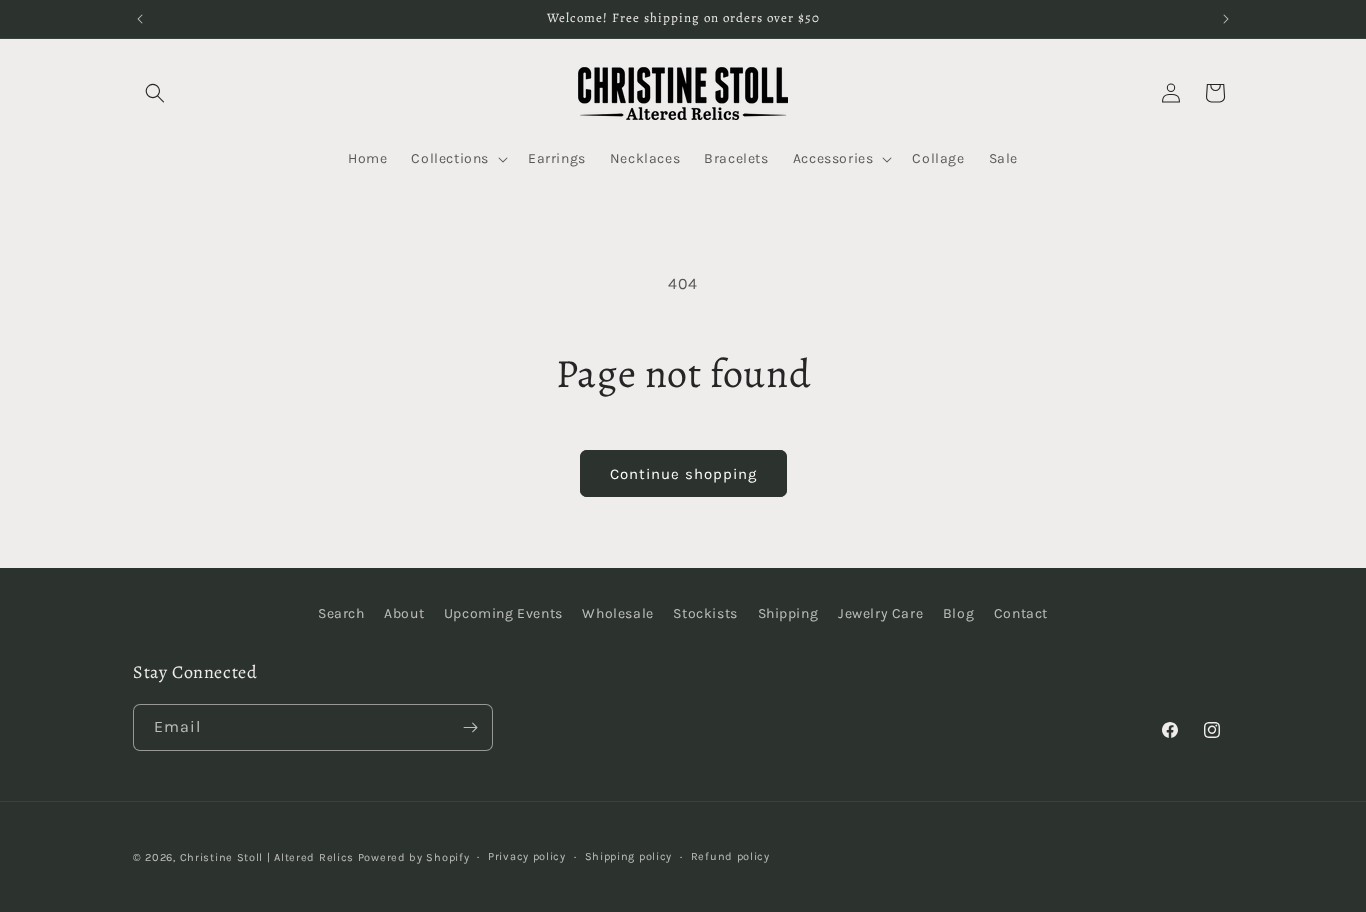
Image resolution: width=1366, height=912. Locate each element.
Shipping (788, 613)
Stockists (705, 613)
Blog (958, 613)
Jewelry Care (880, 613)
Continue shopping (683, 474)
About (404, 613)
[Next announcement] (1226, 19)
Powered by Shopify (414, 857)
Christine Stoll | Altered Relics (267, 857)
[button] (155, 93)
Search (341, 613)
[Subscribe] (470, 727)
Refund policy (730, 856)
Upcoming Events (503, 613)
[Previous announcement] (140, 19)
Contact (1021, 613)
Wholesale (617, 613)
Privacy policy (527, 856)
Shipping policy (629, 856)
